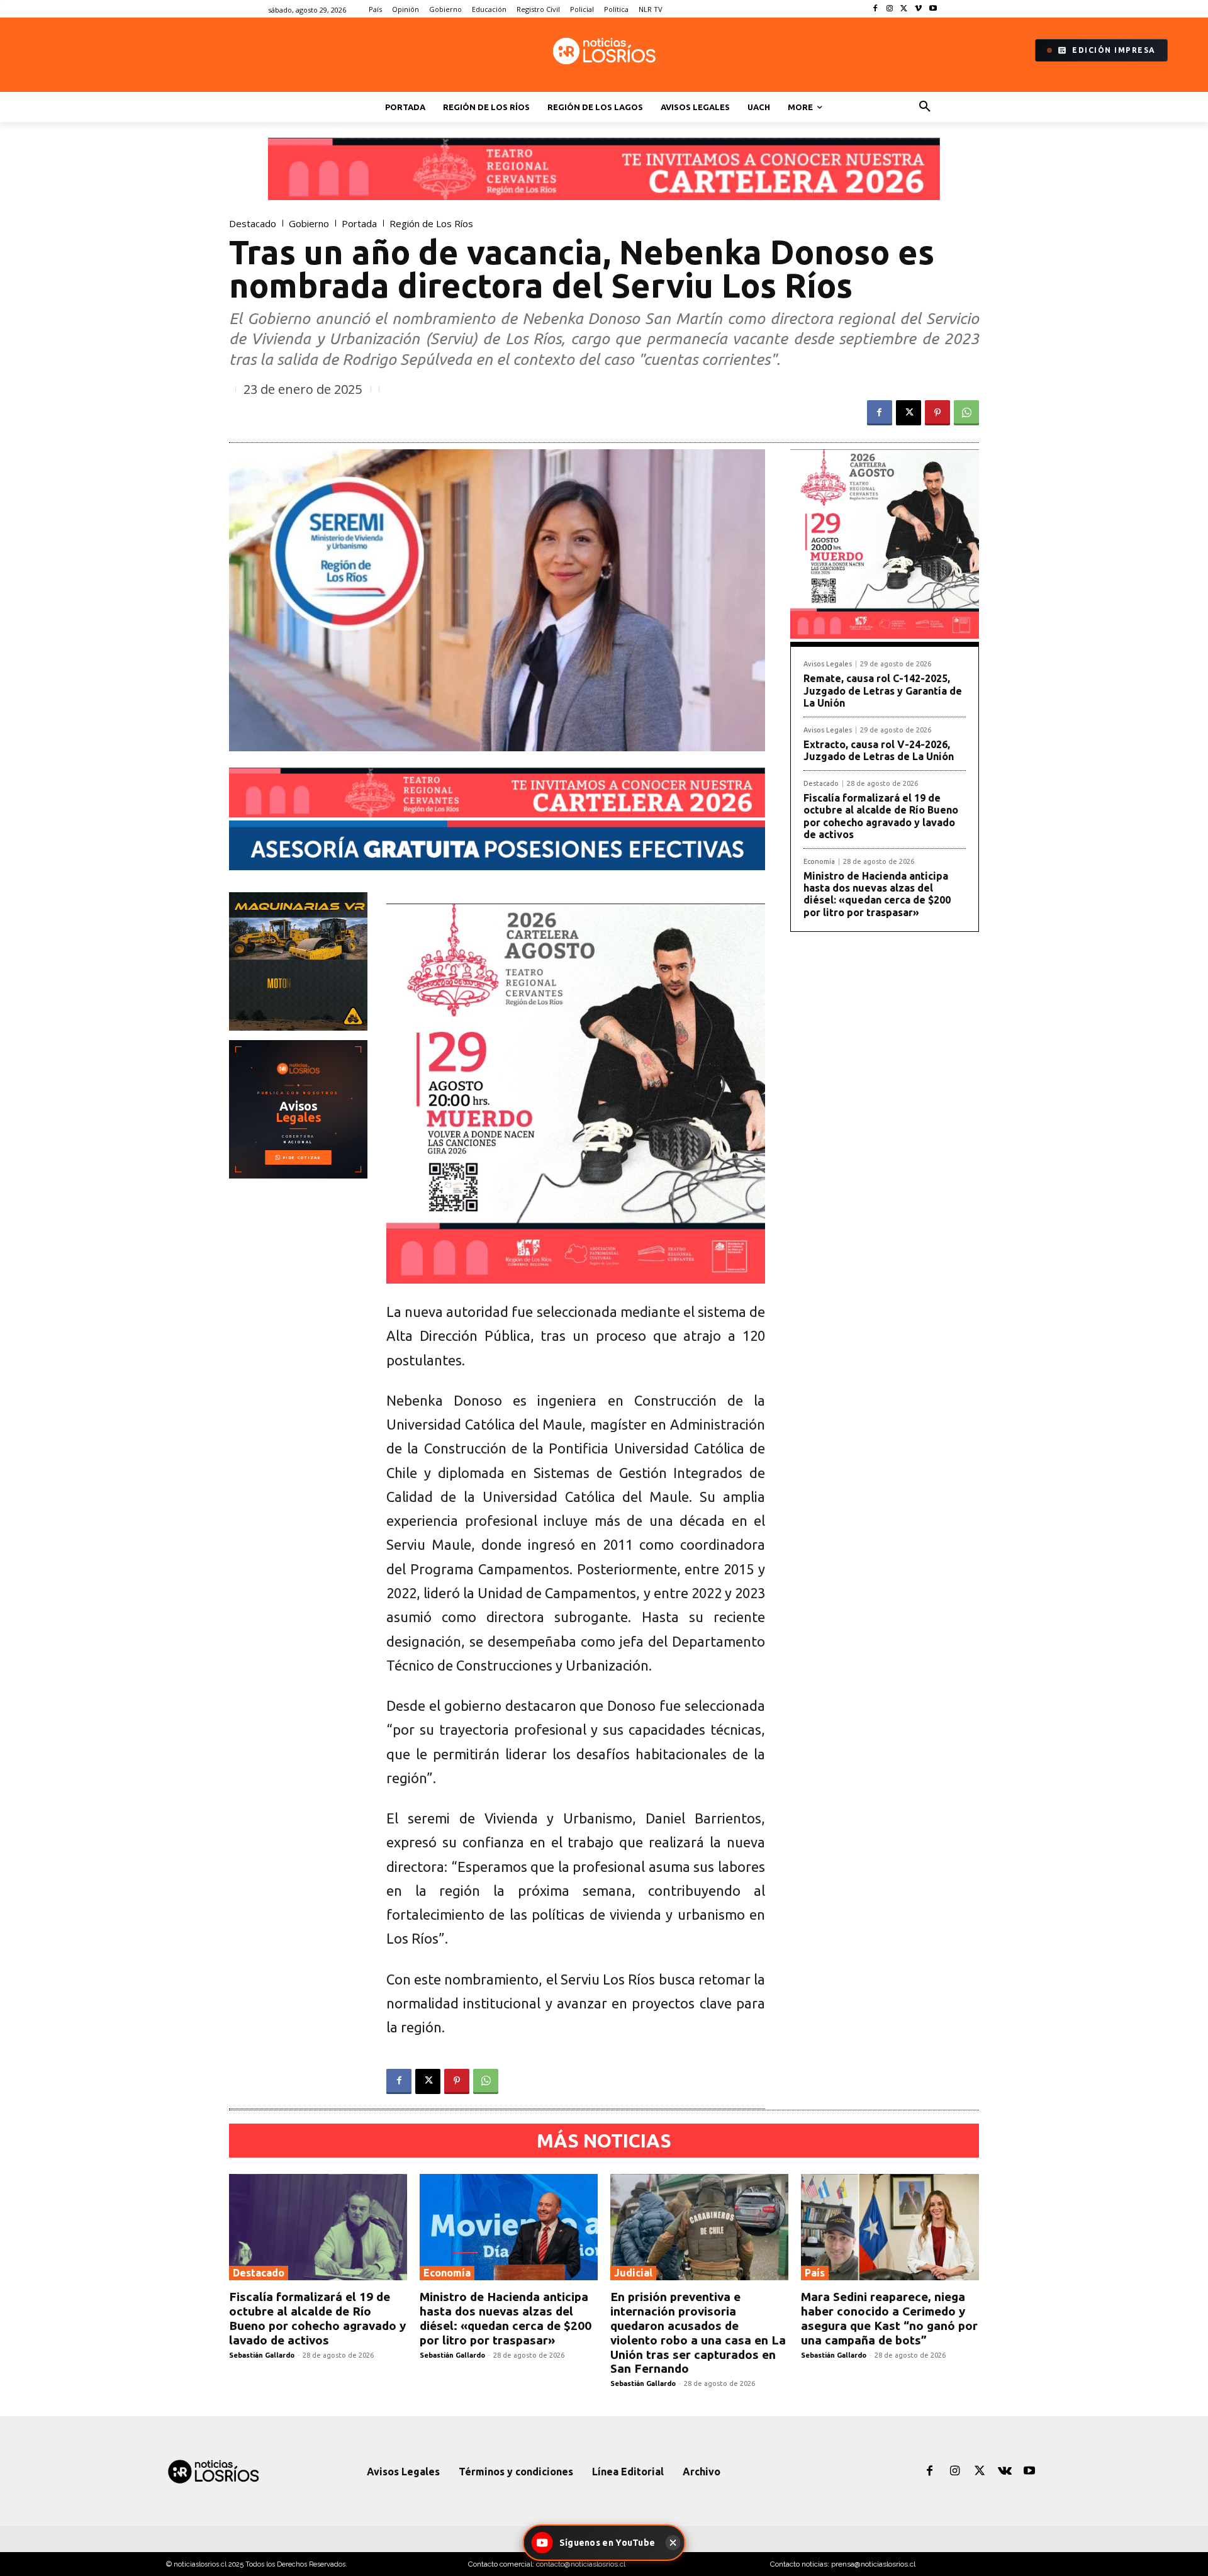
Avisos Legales (828, 664)
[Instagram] (890, 9)
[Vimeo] (918, 9)
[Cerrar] (673, 2543)
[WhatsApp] (966, 413)
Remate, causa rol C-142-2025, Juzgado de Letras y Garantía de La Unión (883, 690)
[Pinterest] (937, 413)
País (815, 2273)
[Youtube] (933, 9)
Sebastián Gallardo (262, 2355)
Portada (359, 224)
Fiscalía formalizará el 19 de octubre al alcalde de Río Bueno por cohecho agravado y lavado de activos (881, 816)
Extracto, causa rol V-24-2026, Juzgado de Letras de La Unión (879, 750)
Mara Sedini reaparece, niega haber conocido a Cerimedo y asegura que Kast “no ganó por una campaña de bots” (889, 2318)
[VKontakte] (1005, 2472)
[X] (904, 9)
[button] (925, 107)
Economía (819, 862)
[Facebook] (875, 9)
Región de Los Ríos (431, 224)
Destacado (253, 224)
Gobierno (309, 224)
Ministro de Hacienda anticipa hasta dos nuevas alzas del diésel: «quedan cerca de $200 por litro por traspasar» (877, 894)
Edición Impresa (1114, 50)
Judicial (633, 2273)
